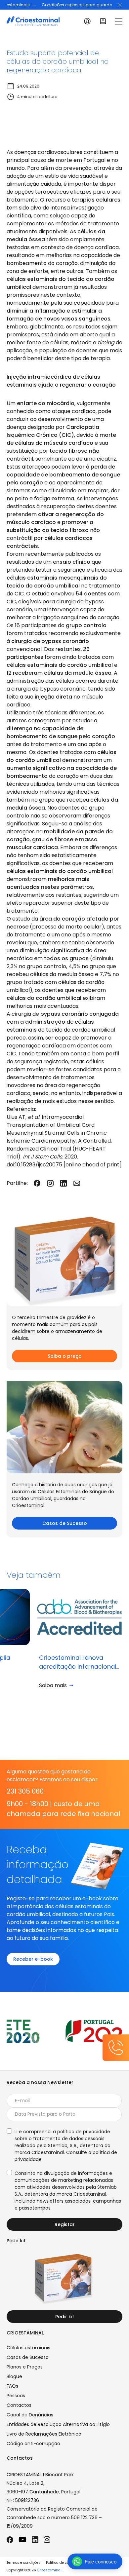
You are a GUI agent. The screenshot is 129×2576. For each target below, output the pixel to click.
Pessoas (16, 2396)
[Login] (87, 21)
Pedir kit (65, 2317)
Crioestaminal (49, 2570)
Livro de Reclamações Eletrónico (44, 2434)
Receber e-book (33, 1959)
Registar (65, 2224)
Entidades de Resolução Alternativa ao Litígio (58, 2424)
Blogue (14, 2376)
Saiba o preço (65, 1356)
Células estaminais (28, 2348)
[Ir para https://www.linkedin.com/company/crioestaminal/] (35, 2540)
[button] (120, 5)
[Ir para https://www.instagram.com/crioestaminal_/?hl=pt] (47, 2540)
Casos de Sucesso (65, 1523)
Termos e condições (23, 2563)
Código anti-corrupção (33, 2443)
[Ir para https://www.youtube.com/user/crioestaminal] (22, 2540)
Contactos (19, 2405)
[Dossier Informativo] (103, 21)
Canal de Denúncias (30, 2415)
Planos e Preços (25, 2367)
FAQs (12, 2386)
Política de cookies (62, 2563)
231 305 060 (25, 1791)
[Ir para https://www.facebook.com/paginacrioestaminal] (10, 2540)
